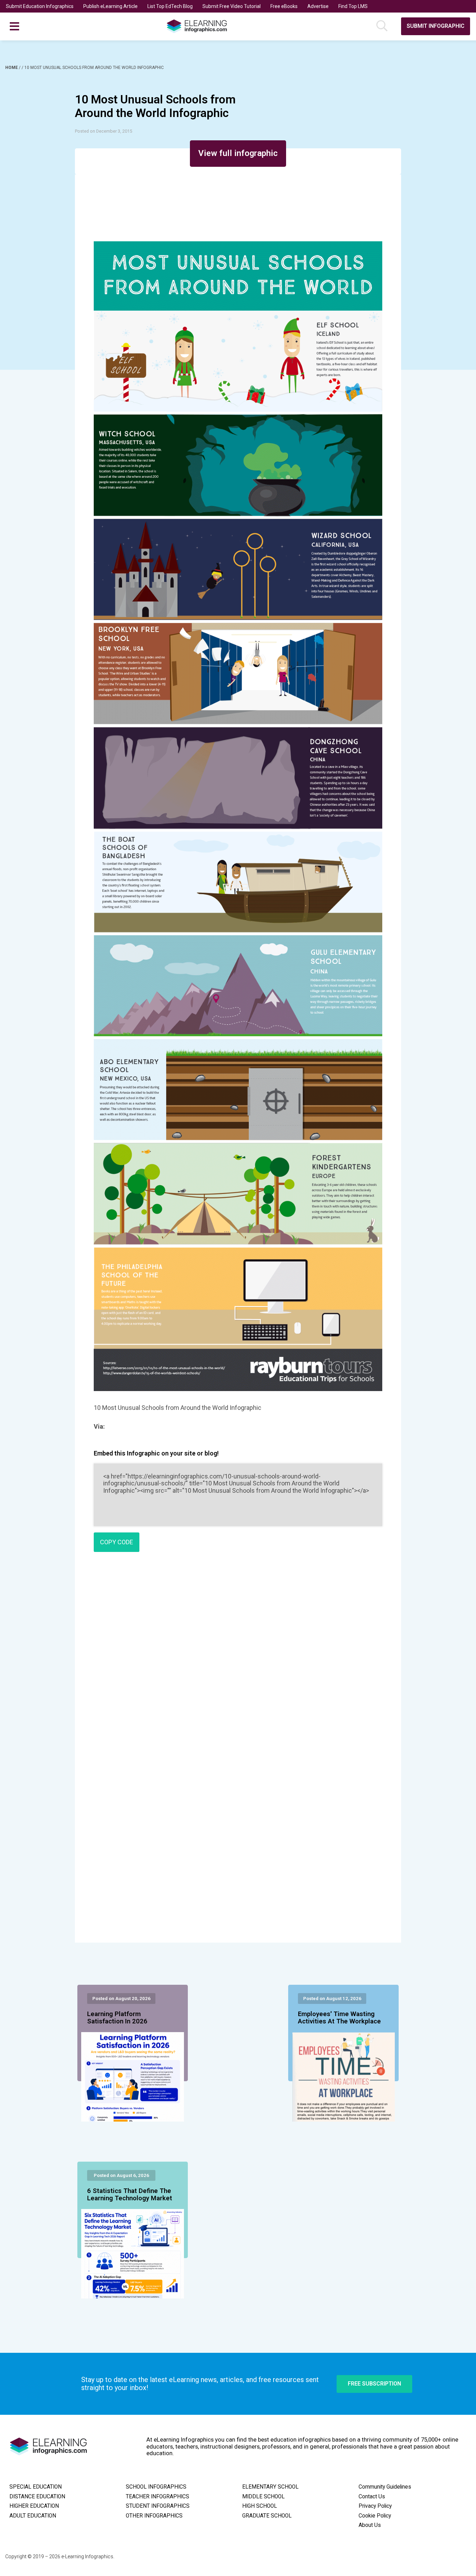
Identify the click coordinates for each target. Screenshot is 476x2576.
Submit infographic (436, 26)
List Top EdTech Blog (170, 6)
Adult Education (33, 2516)
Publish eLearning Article (110, 6)
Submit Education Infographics (40, 6)
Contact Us (372, 2497)
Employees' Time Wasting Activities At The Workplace (339, 2018)
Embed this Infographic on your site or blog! (156, 1453)
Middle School (263, 2497)
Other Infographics (154, 2516)
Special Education (36, 2487)
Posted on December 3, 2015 (103, 131)
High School (260, 2506)
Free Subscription (374, 2384)
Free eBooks (284, 6)
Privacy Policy (375, 2506)
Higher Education (34, 2506)
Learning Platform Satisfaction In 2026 (117, 2018)
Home (12, 68)
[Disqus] (238, 1658)
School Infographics (156, 2487)
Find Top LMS (353, 6)
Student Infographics (158, 2506)
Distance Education (37, 2497)
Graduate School (267, 2516)
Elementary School (270, 2487)
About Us (370, 2525)
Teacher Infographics (158, 2497)
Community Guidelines (385, 2487)
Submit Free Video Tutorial (232, 6)
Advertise (318, 6)
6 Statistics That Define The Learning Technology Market (130, 2195)
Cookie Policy (375, 2516)
